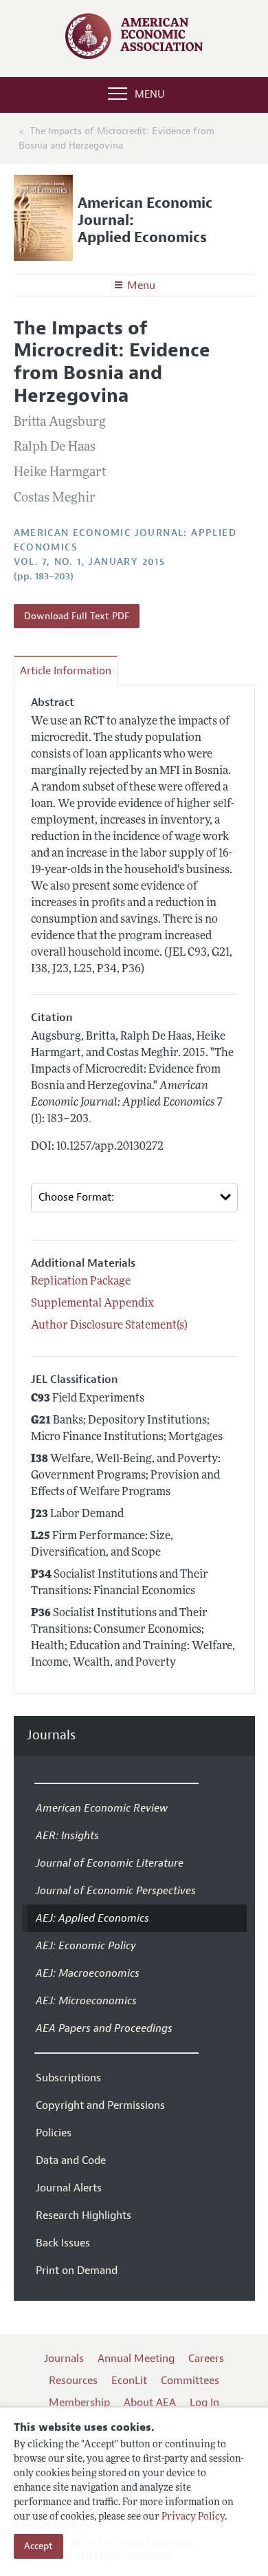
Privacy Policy (193, 2517)
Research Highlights (83, 2215)
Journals (51, 1736)
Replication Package (81, 1282)
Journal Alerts (69, 2188)
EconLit (129, 2381)
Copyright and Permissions (100, 2105)
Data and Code (71, 2160)
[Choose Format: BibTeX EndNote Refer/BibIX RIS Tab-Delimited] (134, 1198)
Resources (73, 2381)
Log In (204, 2403)
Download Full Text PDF (77, 616)
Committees (190, 2381)
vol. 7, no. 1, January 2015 (90, 562)
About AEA (150, 2403)
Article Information (66, 671)
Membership (79, 2403)
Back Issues (63, 2243)
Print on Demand (77, 2271)
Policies (54, 2133)
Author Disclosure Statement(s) (109, 1326)
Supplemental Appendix (92, 1304)
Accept (38, 2546)
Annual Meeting (136, 2359)
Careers (206, 2359)
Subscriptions (68, 2078)
